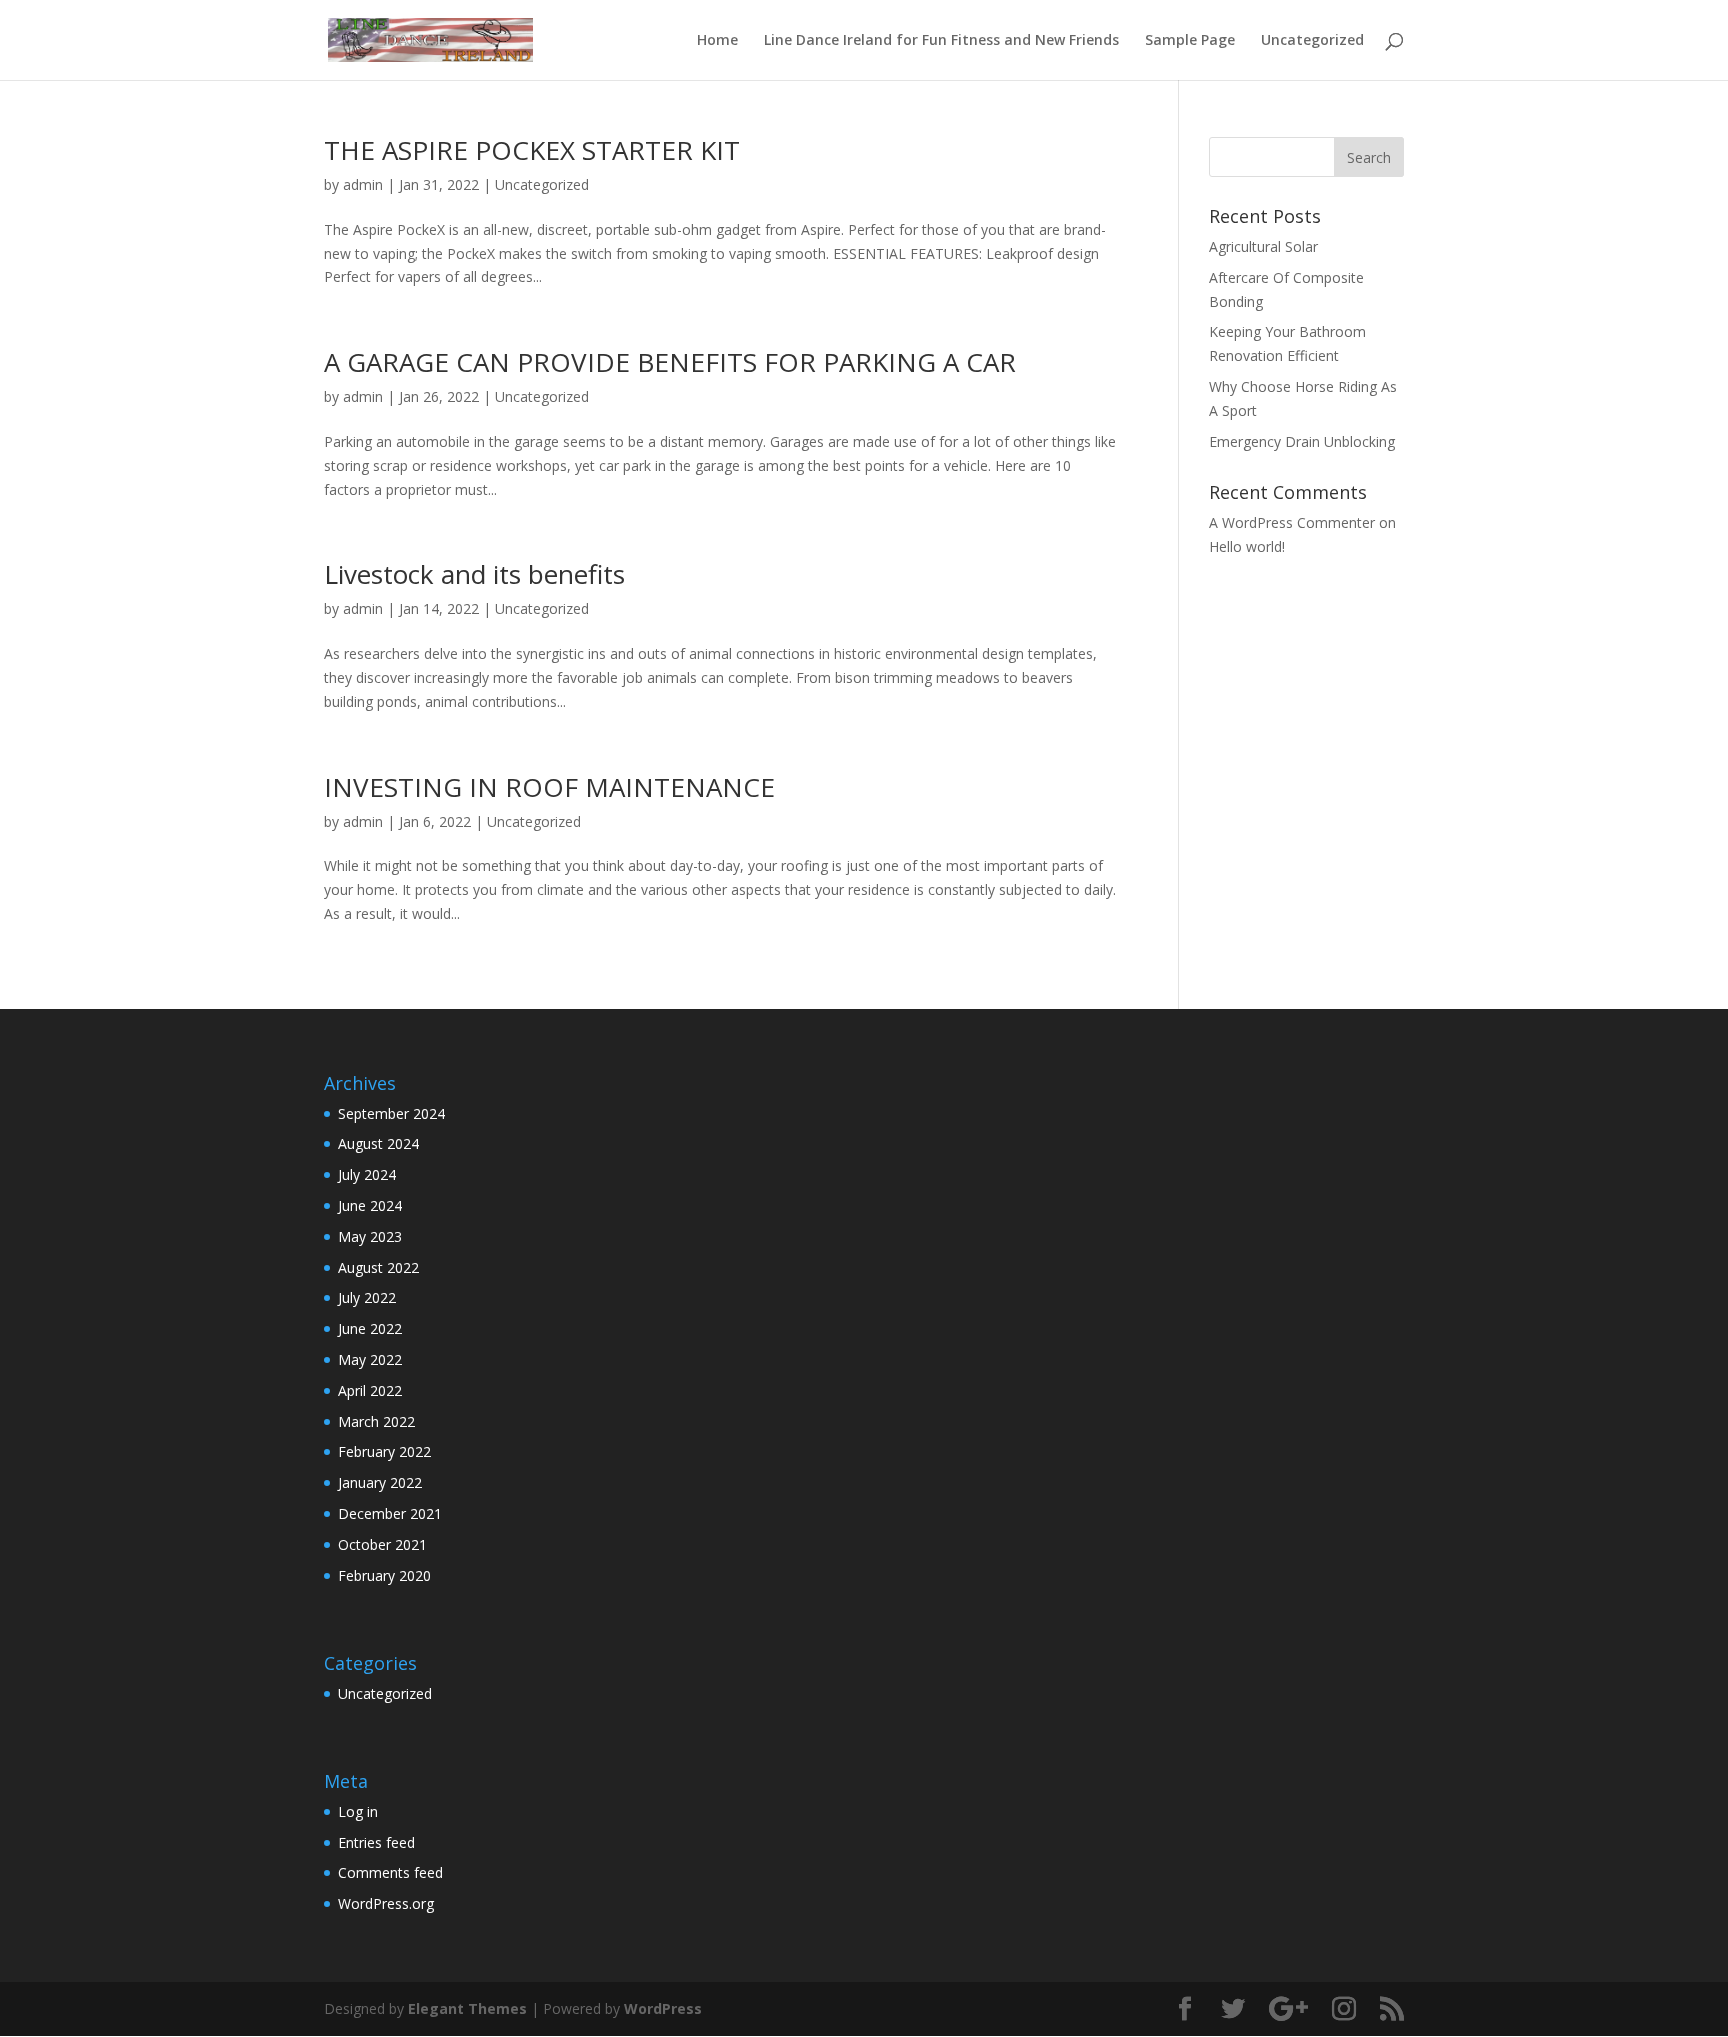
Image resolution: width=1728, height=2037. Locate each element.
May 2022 (370, 1359)
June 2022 (370, 1328)
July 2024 (367, 1174)
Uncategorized (1312, 41)
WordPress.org (386, 1903)
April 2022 (370, 1390)
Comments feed (390, 1872)
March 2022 (376, 1421)
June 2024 (370, 1205)
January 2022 (380, 1482)
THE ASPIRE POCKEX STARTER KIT (532, 150)
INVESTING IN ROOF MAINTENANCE (549, 787)
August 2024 (378, 1143)
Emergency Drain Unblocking (1302, 441)
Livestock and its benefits (474, 574)
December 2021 (390, 1513)
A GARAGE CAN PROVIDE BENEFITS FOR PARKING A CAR (670, 362)
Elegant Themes (467, 2008)
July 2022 (367, 1297)
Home (717, 41)
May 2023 (370, 1236)
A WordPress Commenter (1292, 522)
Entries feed (376, 1842)
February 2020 (384, 1575)
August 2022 (378, 1267)
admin (363, 184)
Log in (358, 1811)
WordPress (663, 2008)
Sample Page (1190, 41)
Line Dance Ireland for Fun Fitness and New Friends (941, 41)
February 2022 (384, 1451)
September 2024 (391, 1113)
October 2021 (382, 1544)
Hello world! (1247, 546)
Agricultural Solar (1263, 246)
